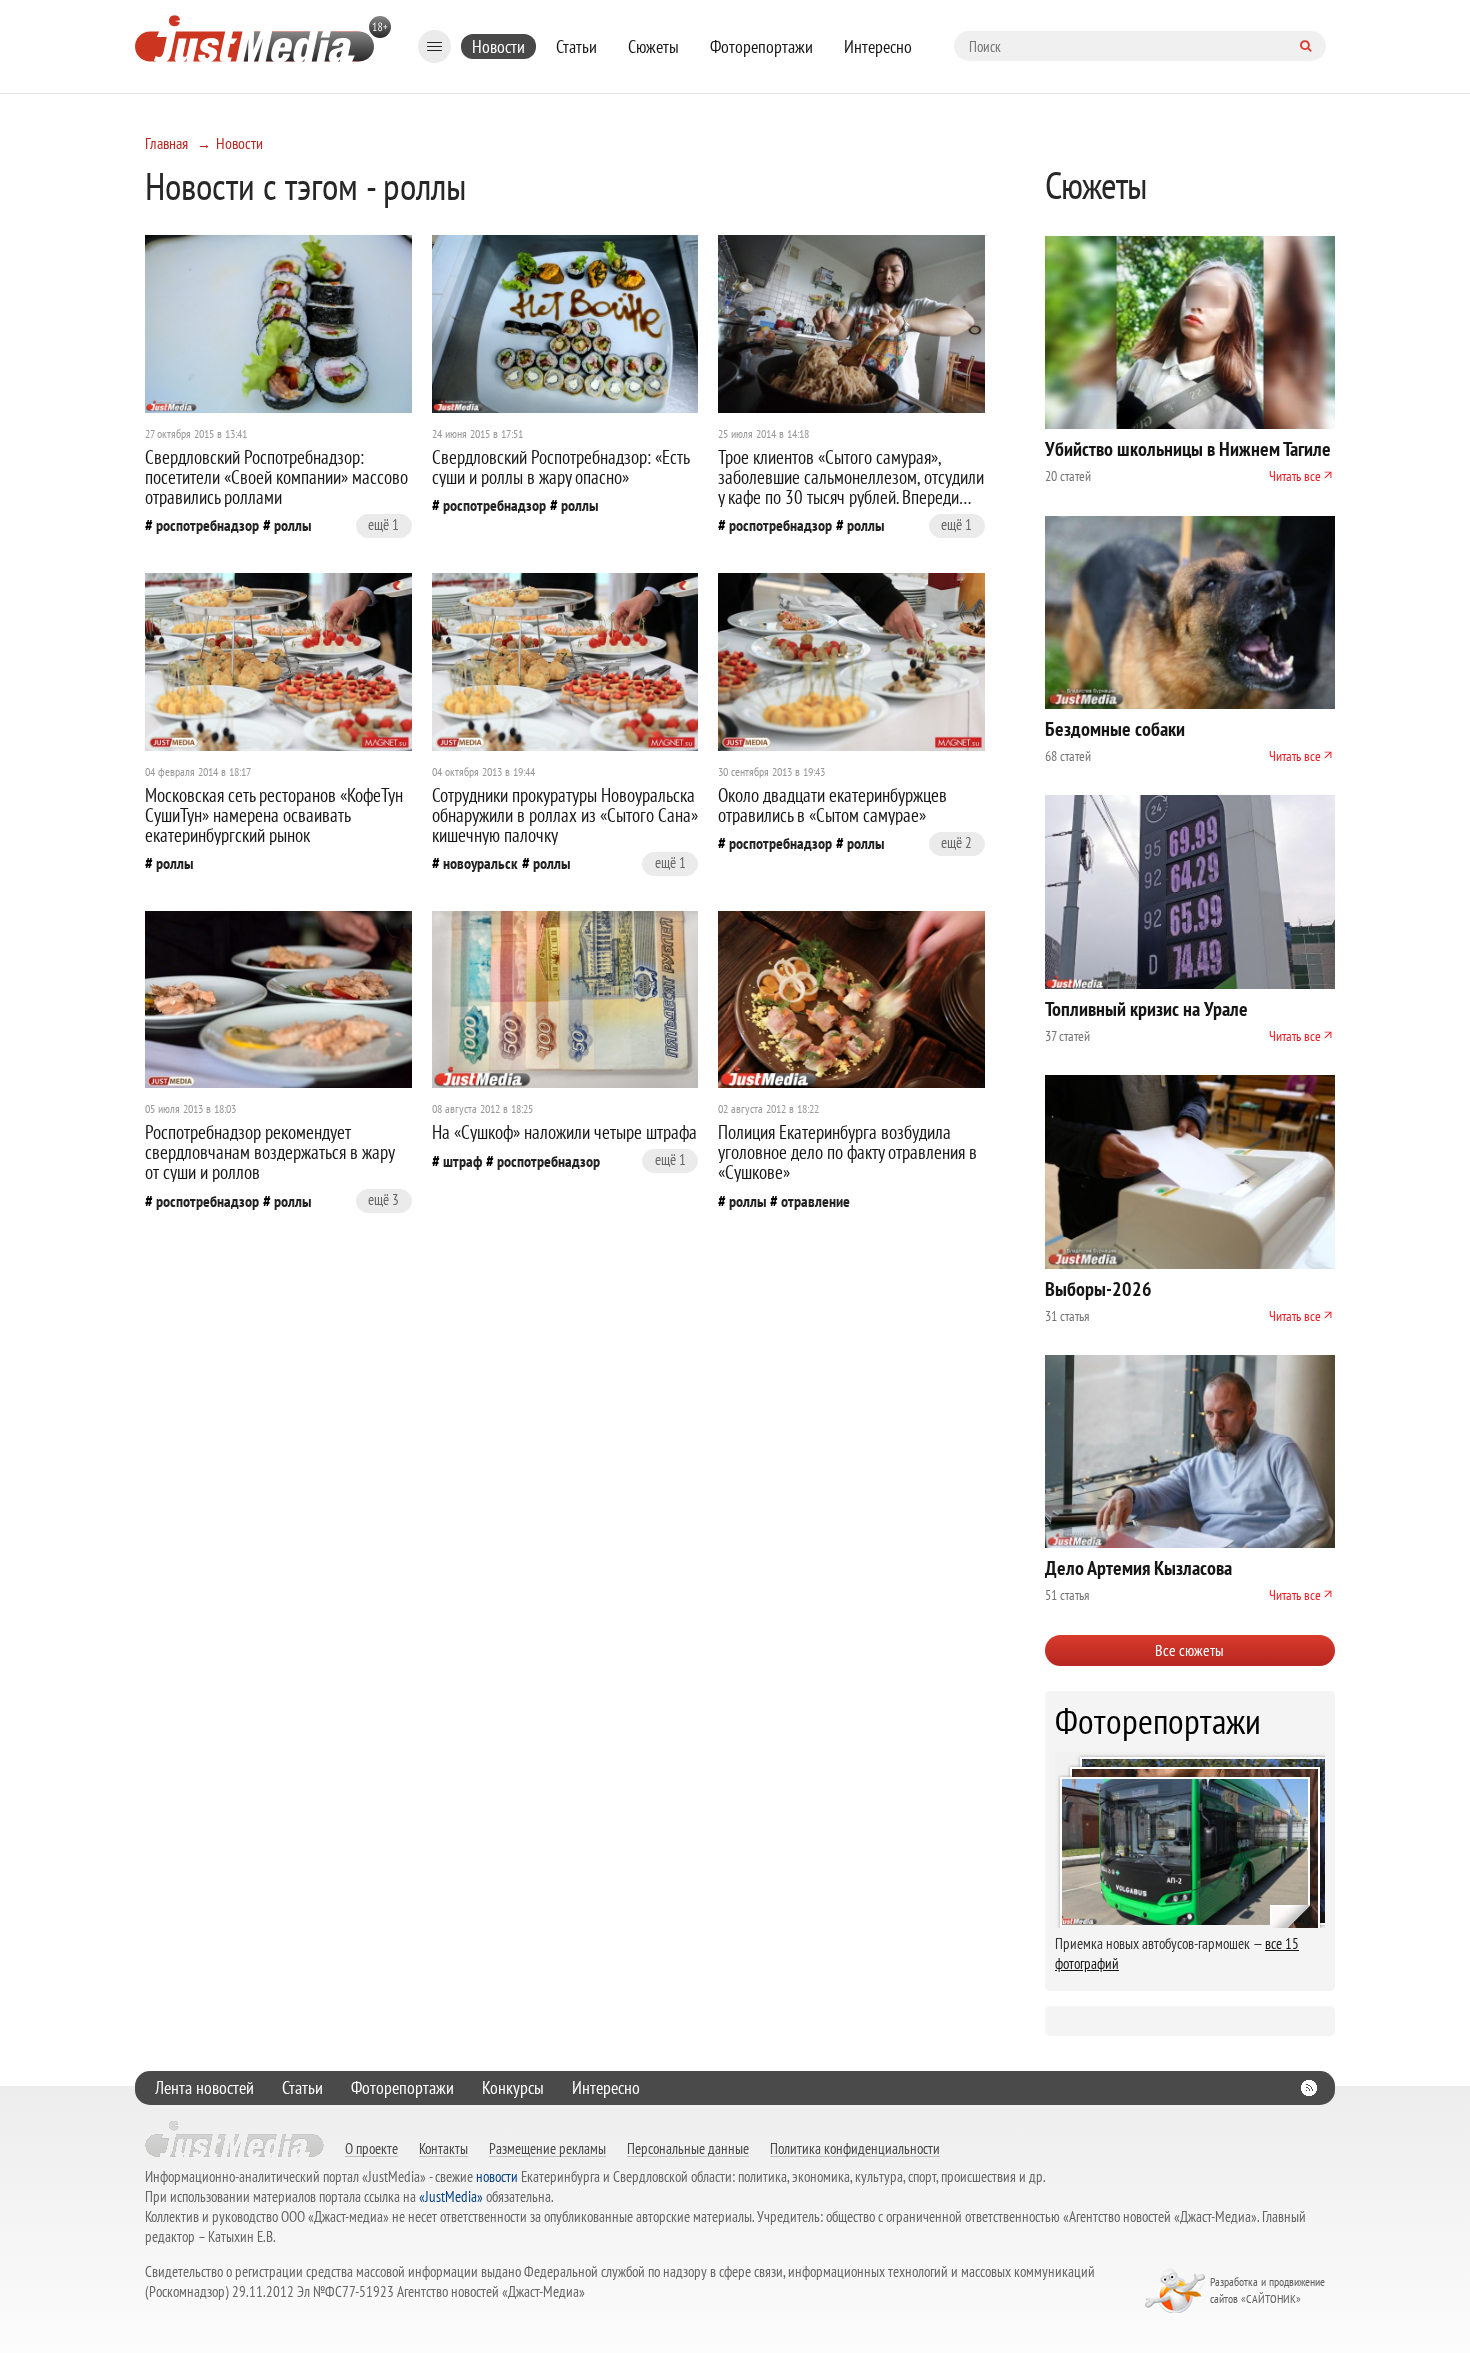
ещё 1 (383, 524)
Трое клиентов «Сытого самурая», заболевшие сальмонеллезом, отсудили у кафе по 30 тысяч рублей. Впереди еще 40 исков (851, 487)
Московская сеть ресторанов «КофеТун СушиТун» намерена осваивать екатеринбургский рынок (274, 815)
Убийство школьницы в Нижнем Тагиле (1188, 449)
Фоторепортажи (761, 46)
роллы (292, 525)
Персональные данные (688, 2148)
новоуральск (480, 863)
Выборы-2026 (1098, 1289)
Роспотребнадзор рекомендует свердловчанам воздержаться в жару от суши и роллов (269, 1152)
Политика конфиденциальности (855, 2148)
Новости (498, 46)
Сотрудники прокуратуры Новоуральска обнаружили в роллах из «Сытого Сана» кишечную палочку (565, 815)
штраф (462, 1161)
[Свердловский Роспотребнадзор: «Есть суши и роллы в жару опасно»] (565, 324)
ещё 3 (383, 1199)
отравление (815, 1201)
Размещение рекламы (547, 2148)
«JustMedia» (451, 2196)
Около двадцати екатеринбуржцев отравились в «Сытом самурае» (832, 805)
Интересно (878, 46)
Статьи (576, 46)
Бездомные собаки (1115, 729)
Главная (166, 143)
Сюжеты (653, 46)
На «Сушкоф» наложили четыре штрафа (564, 1132)
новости (497, 2176)
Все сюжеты (1189, 1650)
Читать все (1295, 476)
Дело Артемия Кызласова (1138, 1568)
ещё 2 (956, 842)
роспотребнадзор (207, 525)
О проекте (371, 2148)
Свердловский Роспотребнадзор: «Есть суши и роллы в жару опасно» (560, 467)
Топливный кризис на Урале (1146, 1009)
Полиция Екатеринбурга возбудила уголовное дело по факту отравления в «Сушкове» (847, 1152)
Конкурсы (513, 2087)
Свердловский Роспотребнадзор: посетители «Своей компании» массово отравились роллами (276, 477)
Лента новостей (204, 2087)
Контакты (443, 2148)
